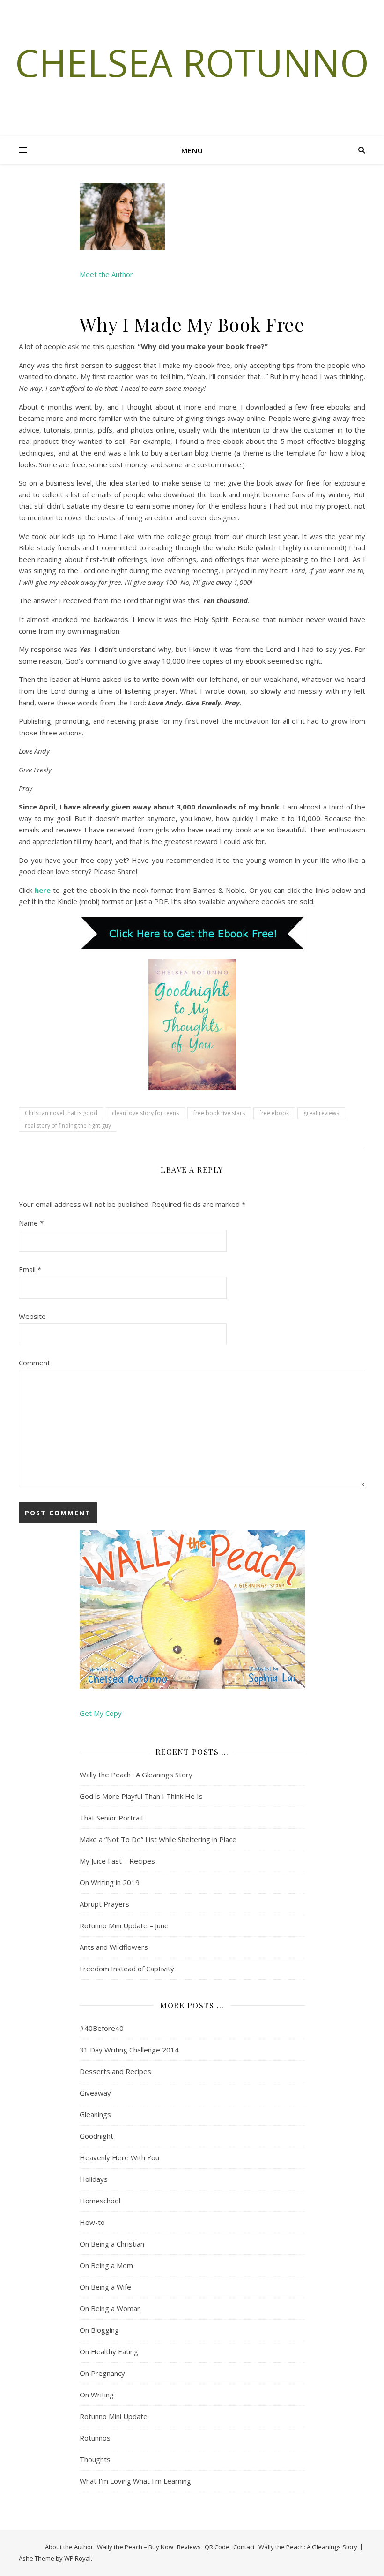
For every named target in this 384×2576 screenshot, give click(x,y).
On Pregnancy (102, 2373)
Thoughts (95, 2459)
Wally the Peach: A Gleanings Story (308, 2547)
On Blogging (99, 2330)
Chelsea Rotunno (192, 62)
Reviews (189, 2547)
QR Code (217, 2547)
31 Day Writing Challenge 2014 (129, 2050)
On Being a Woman (110, 2308)
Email (30, 1269)
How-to (92, 2222)
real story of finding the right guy (68, 1126)
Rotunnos (95, 2438)
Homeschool (100, 2201)
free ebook (274, 1113)
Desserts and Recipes (115, 2071)
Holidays (94, 2179)
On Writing (97, 2395)
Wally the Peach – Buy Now (135, 2547)
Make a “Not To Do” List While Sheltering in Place (158, 1839)
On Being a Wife (105, 2287)
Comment (34, 1363)
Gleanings (95, 2114)
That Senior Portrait (112, 1818)
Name (31, 1223)
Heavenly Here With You (119, 2157)
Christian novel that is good (61, 1113)
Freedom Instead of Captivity (127, 1969)
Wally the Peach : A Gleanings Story (136, 1775)
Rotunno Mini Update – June (124, 1925)
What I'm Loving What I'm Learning (135, 2481)
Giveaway (95, 2093)
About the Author (69, 2547)
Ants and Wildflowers (114, 1947)
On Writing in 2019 (110, 1882)
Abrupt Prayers (104, 1904)
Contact (244, 2547)
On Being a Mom (106, 2265)
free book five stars (219, 1113)
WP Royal (78, 2558)
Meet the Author (106, 274)
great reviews (321, 1113)
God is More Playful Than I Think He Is (141, 1796)
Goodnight (96, 2136)
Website (32, 1316)
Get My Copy (101, 1713)
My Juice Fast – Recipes (117, 1861)
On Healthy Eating (109, 2351)
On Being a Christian (112, 2244)
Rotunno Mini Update (114, 2416)
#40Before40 (102, 2028)
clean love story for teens (145, 1113)
